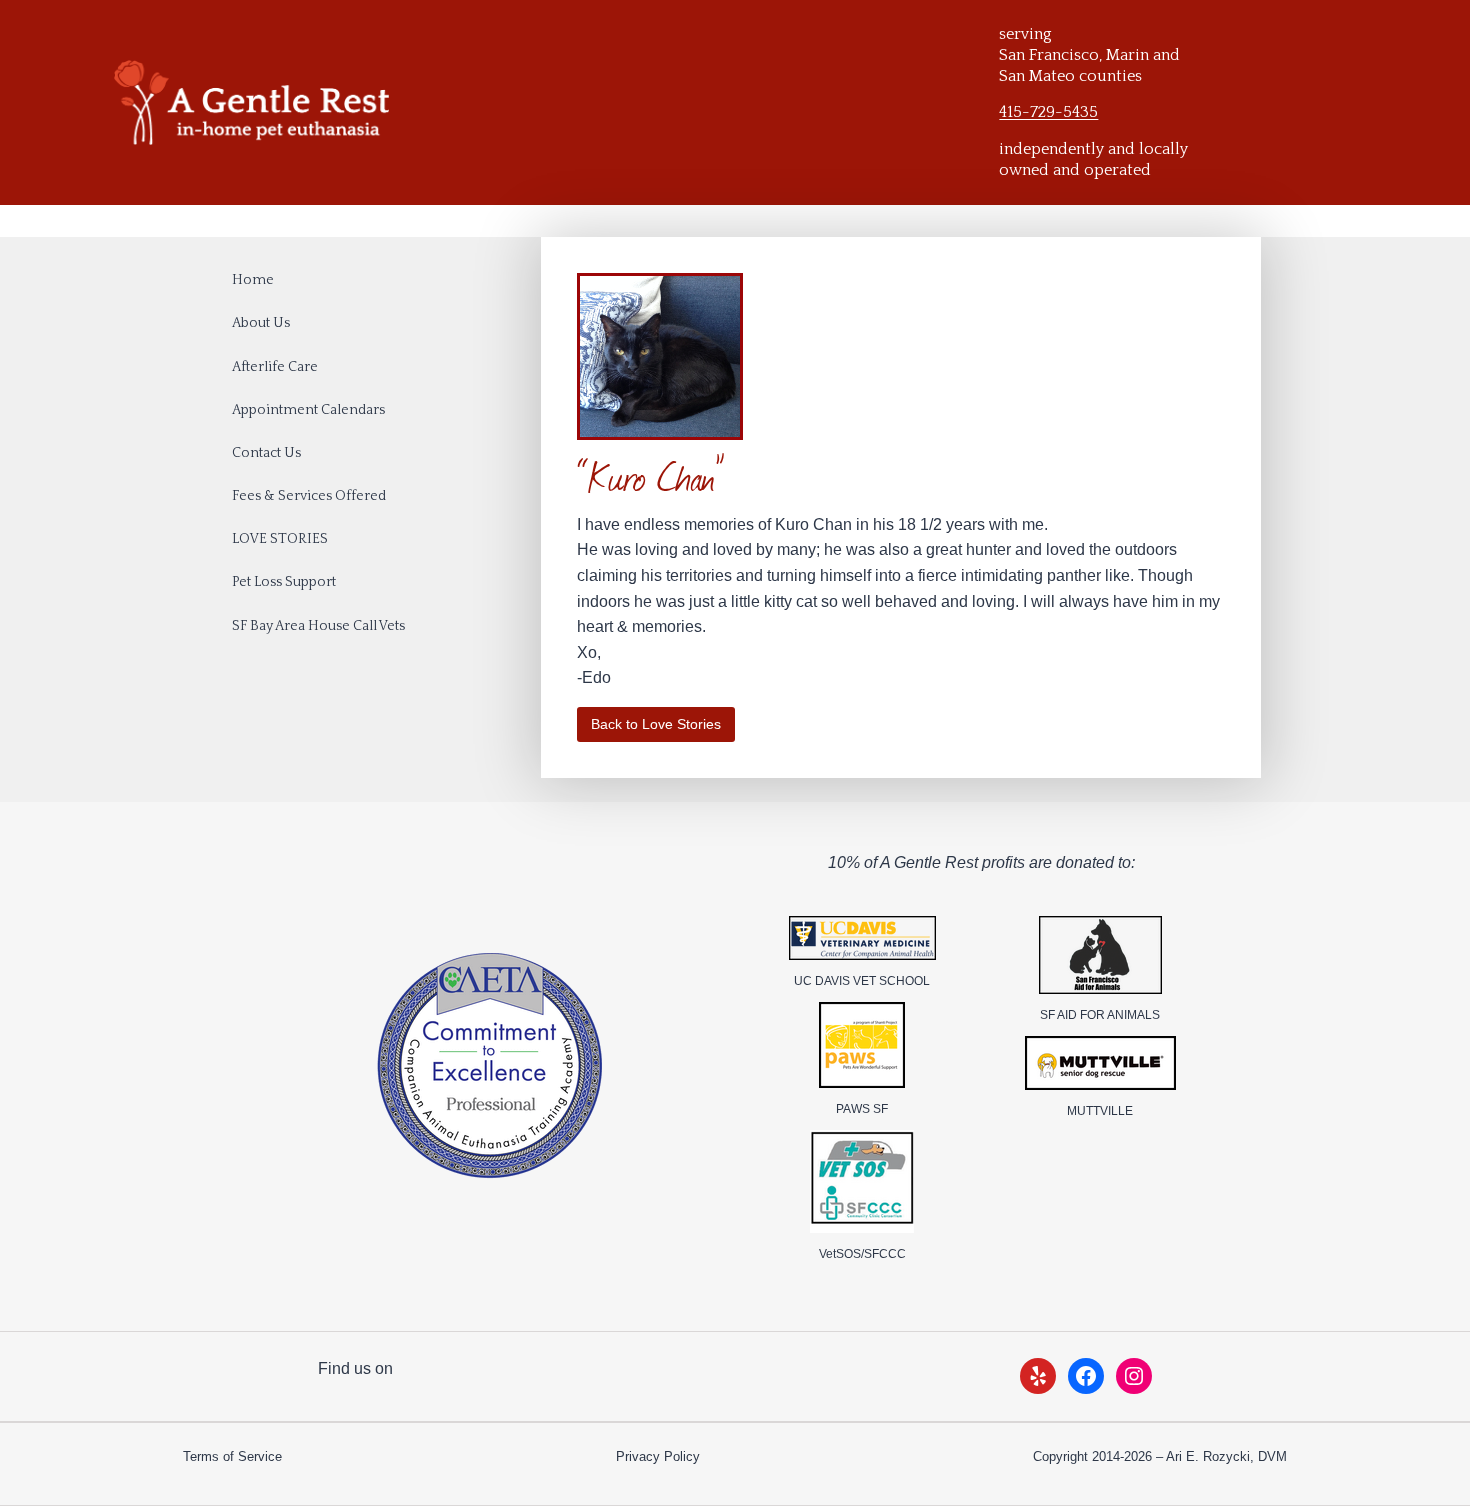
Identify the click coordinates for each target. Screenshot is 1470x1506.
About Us (261, 323)
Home (253, 280)
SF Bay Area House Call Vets (318, 626)
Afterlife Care (275, 367)
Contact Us (266, 453)
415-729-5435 (1048, 112)
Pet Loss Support (284, 582)
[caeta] (489, 1066)
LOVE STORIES (280, 539)
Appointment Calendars (308, 410)
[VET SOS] (862, 1181)
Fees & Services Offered (309, 496)
